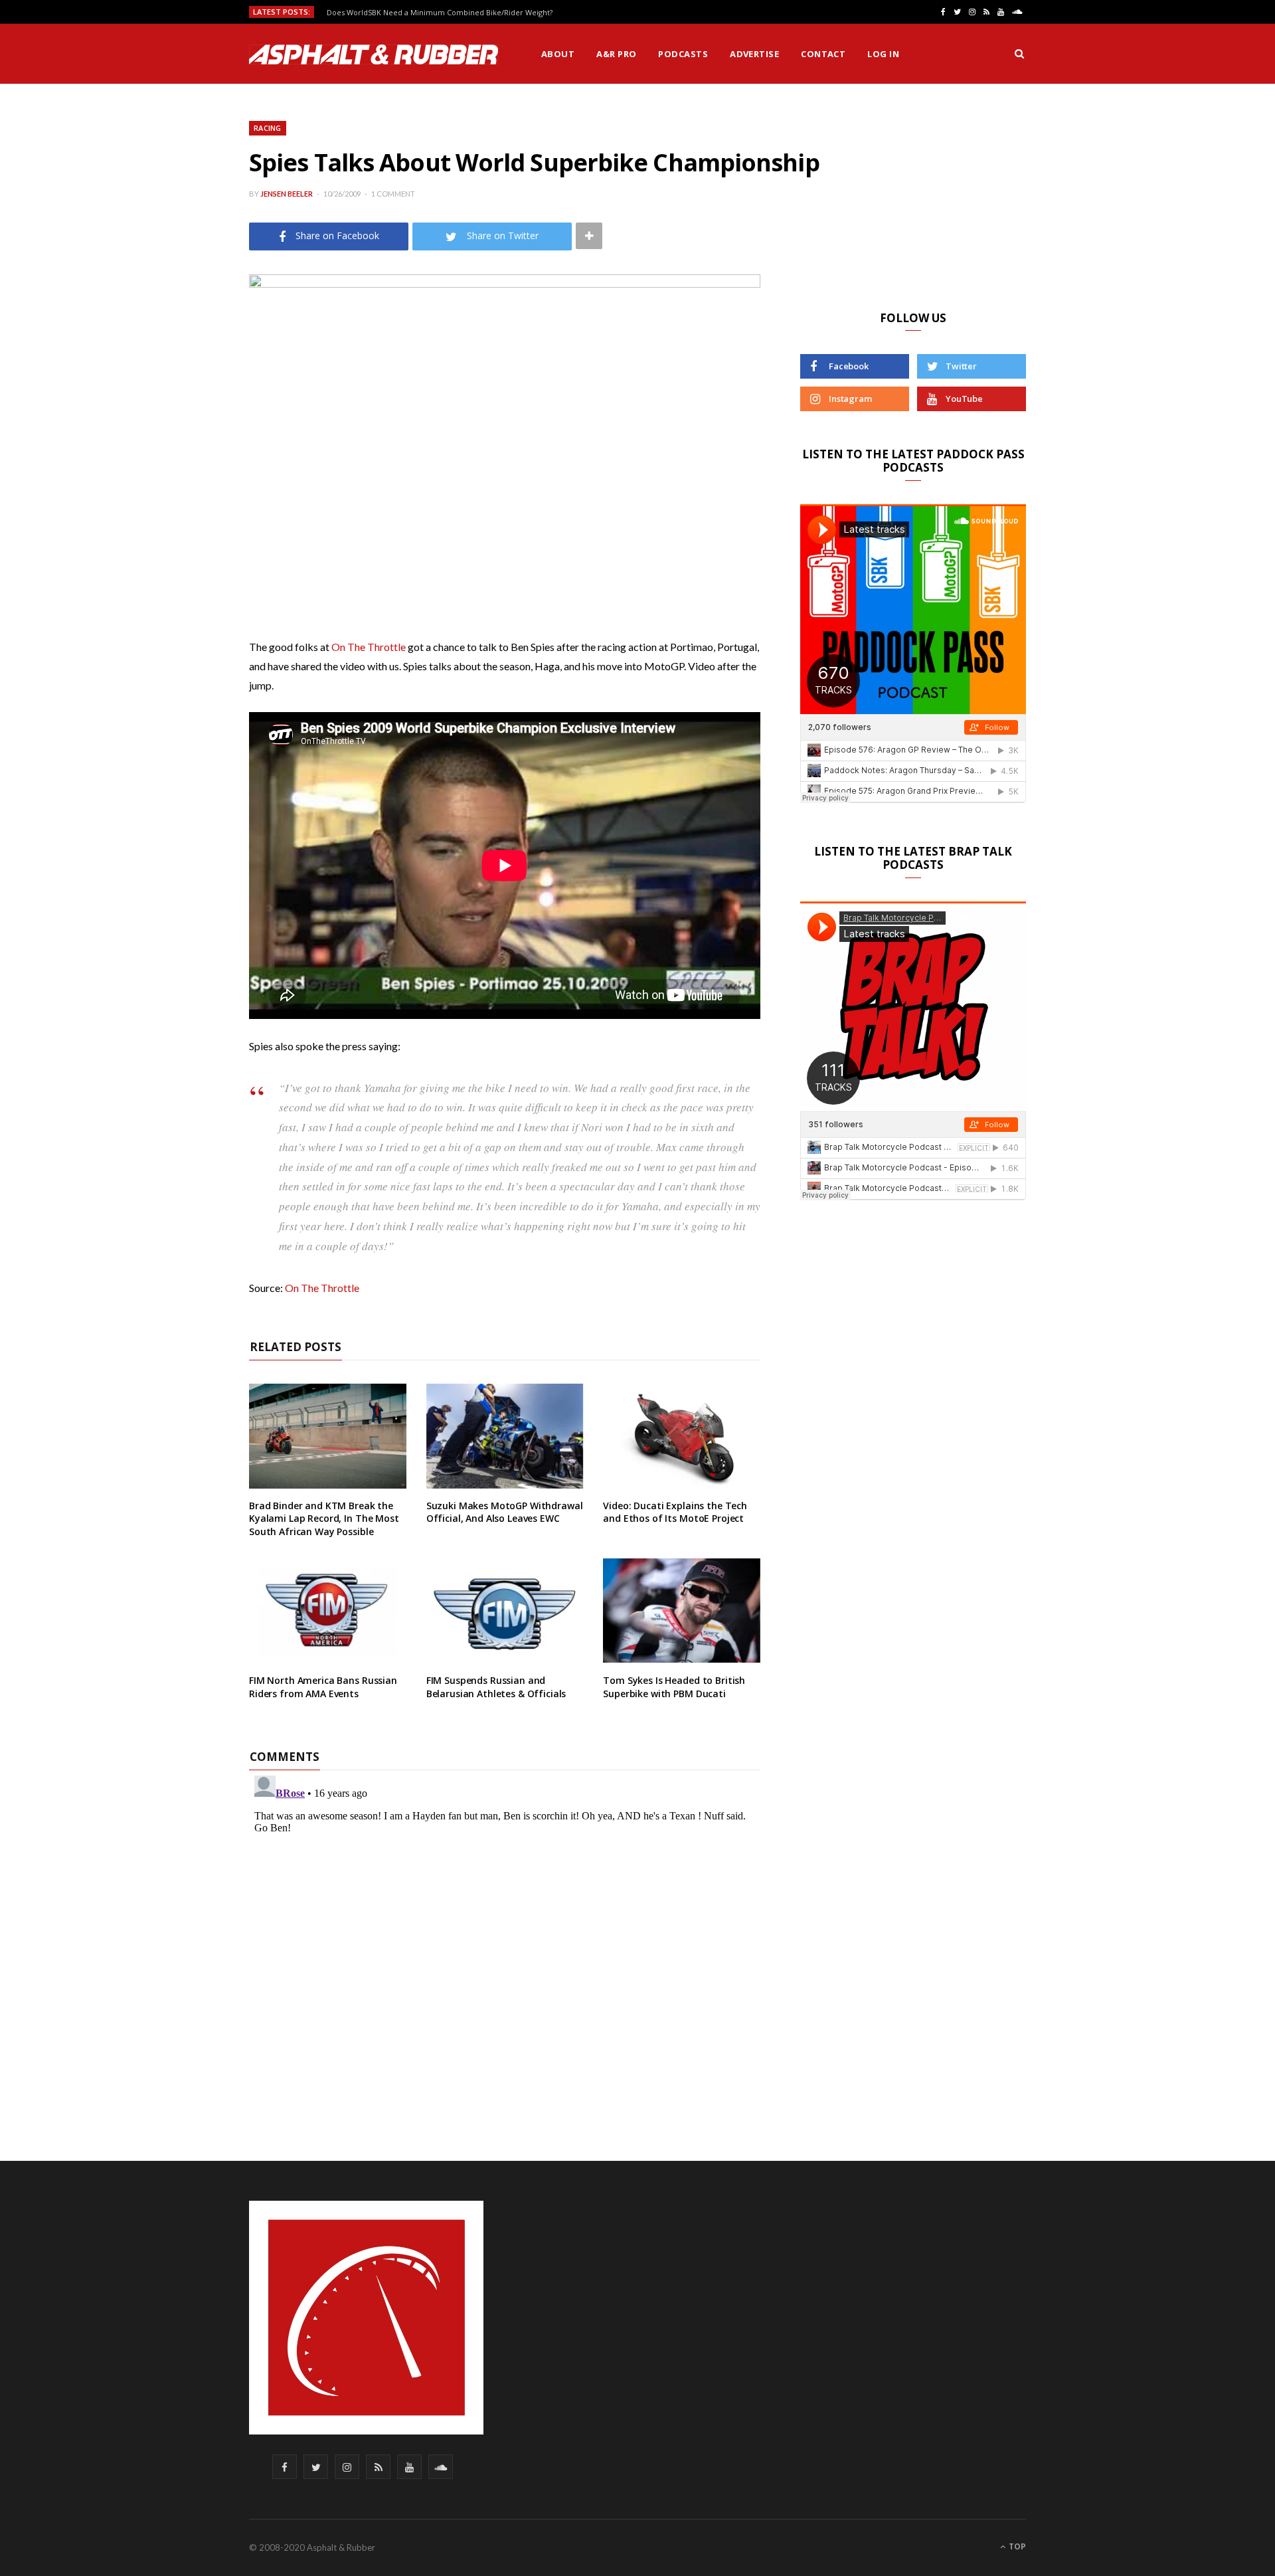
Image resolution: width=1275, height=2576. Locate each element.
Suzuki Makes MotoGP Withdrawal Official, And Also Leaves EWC (505, 1512)
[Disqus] (505, 1936)
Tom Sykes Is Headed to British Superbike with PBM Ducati (674, 1687)
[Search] (1019, 54)
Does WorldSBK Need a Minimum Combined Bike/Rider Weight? (440, 13)
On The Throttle (369, 647)
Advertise (754, 54)
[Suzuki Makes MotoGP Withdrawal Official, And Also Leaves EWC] (505, 1436)
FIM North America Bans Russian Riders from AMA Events (323, 1687)
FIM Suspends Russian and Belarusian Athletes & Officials (496, 1687)
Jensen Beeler (287, 194)
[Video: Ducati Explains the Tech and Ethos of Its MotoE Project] (682, 1436)
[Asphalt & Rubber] (374, 54)
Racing (268, 128)
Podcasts (683, 54)
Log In (883, 54)
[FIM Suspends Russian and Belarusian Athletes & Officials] (505, 1611)
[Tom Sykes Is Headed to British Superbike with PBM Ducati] (682, 1611)
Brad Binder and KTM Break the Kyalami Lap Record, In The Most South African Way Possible (324, 1518)
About (558, 54)
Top (1016, 2546)
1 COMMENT (393, 194)
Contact (823, 54)
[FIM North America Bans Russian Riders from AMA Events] (328, 1611)
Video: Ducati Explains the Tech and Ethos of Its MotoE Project (675, 1512)
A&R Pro (616, 54)
